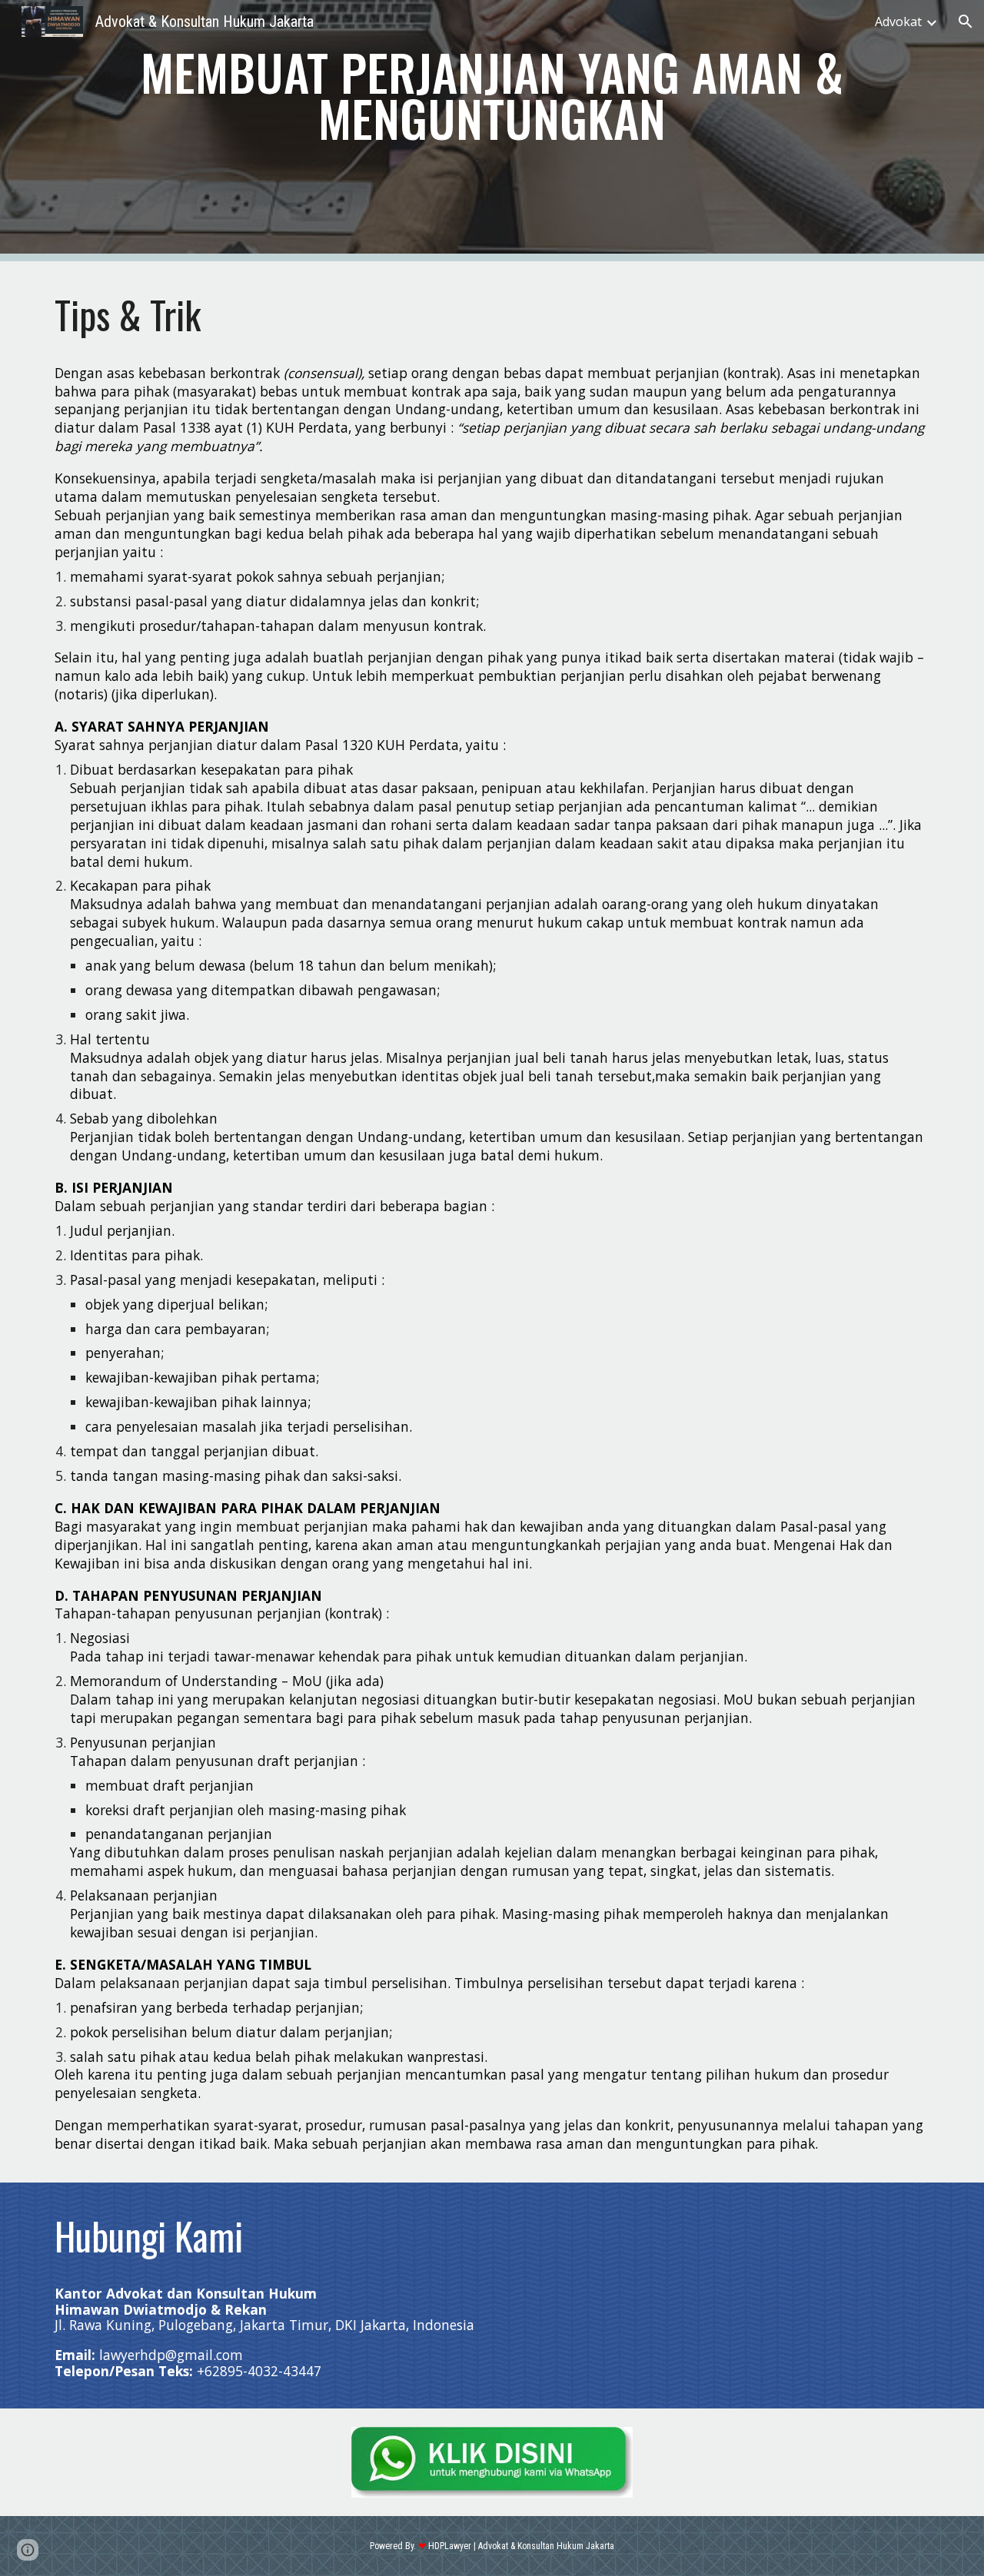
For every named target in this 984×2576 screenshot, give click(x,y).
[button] (966, 22)
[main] (492, 96)
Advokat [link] (898, 22)
